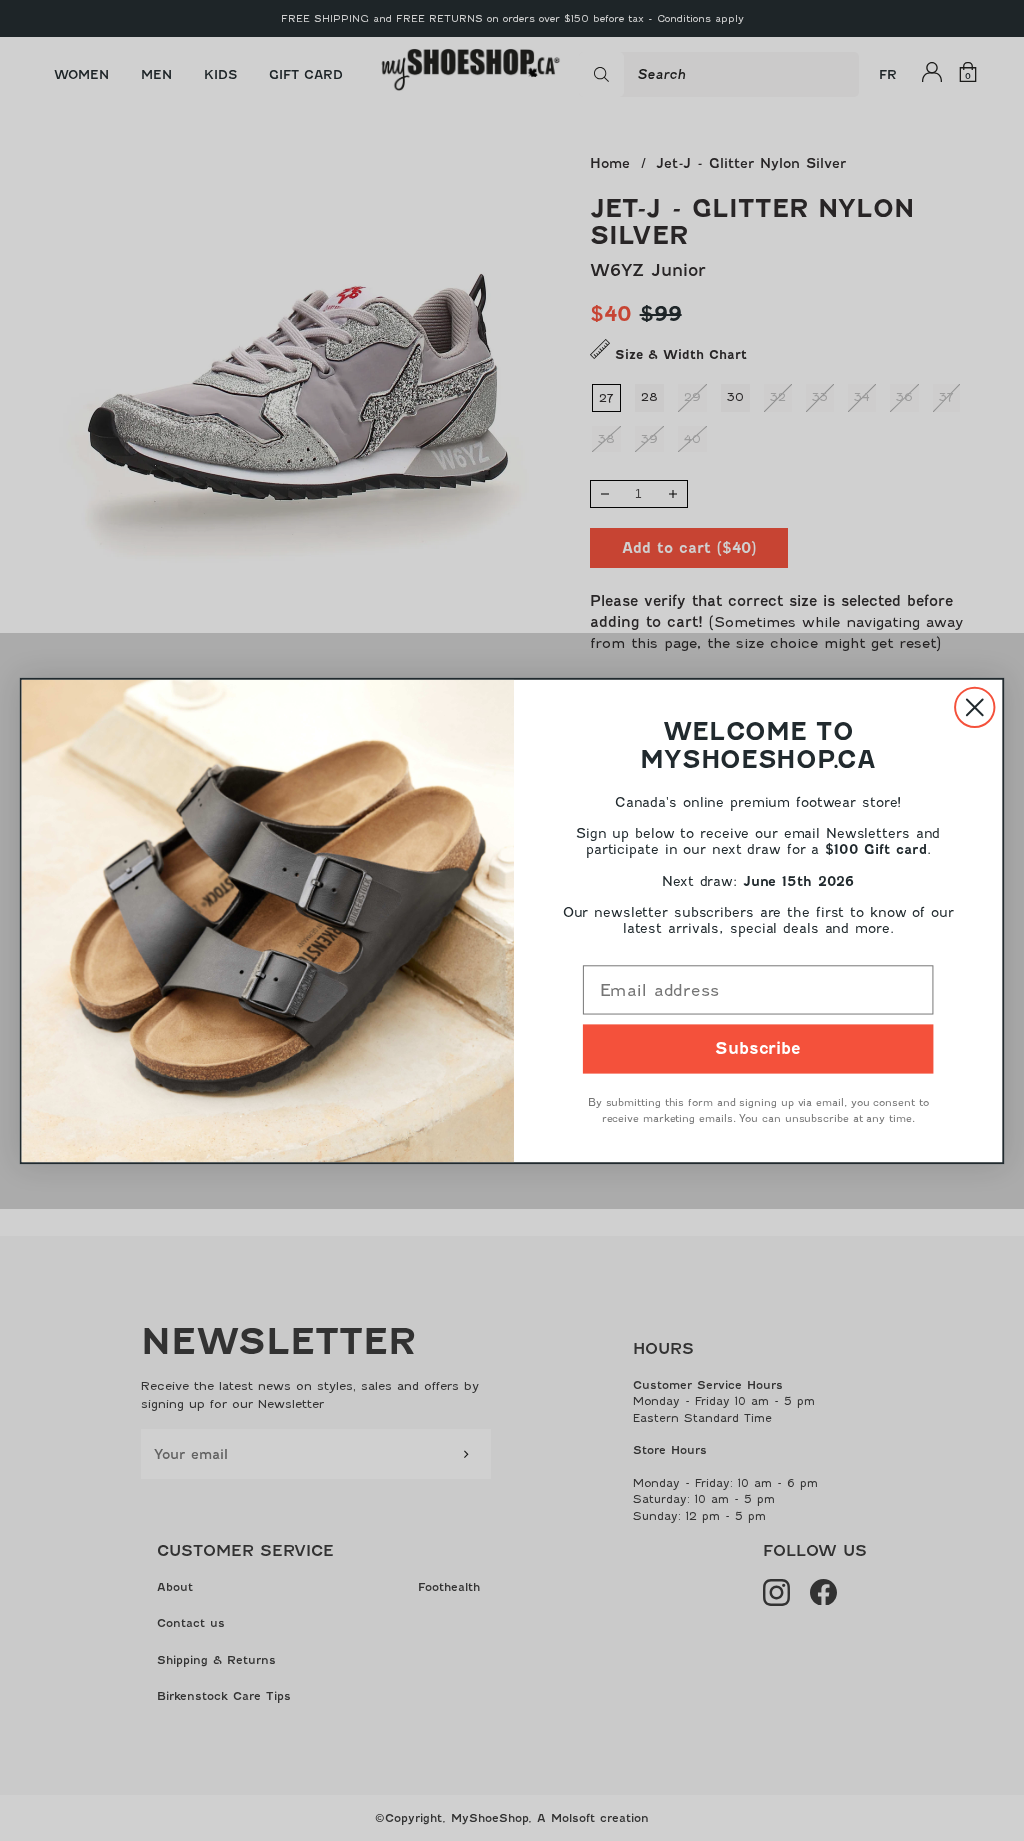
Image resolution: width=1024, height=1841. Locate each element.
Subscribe (758, 1048)
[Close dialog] (974, 706)
